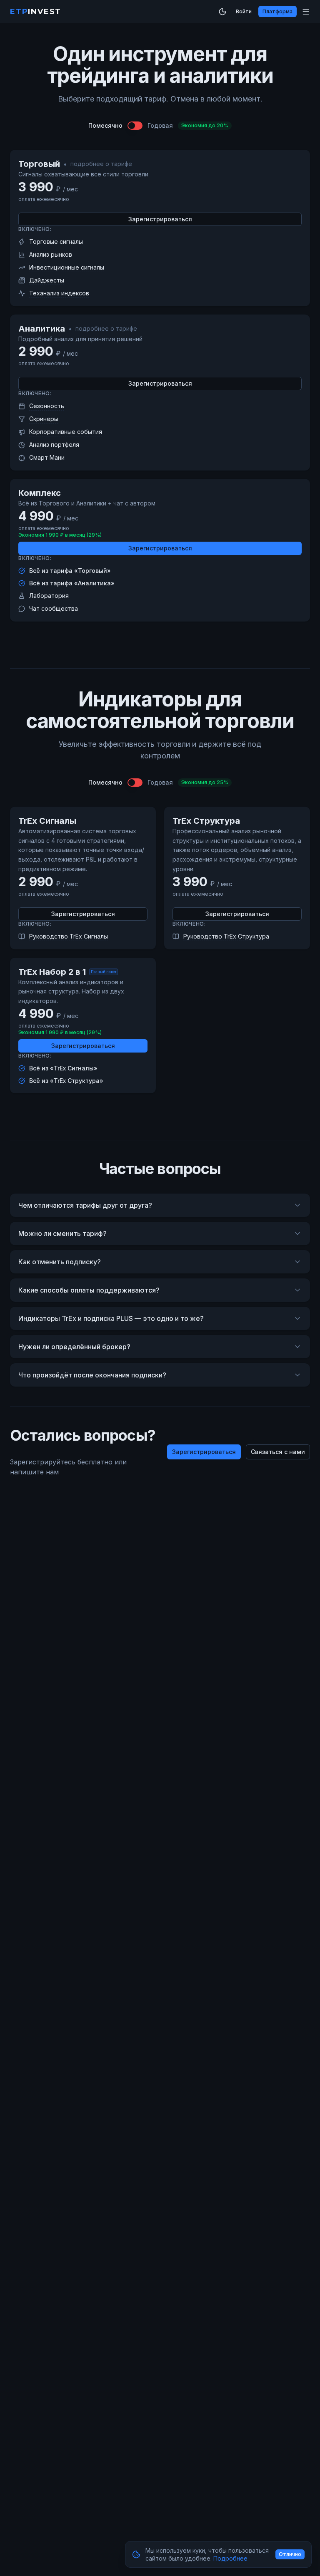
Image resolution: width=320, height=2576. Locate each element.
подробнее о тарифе (101, 164)
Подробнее (230, 2558)
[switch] (135, 126)
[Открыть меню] (306, 12)
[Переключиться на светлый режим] (222, 12)
